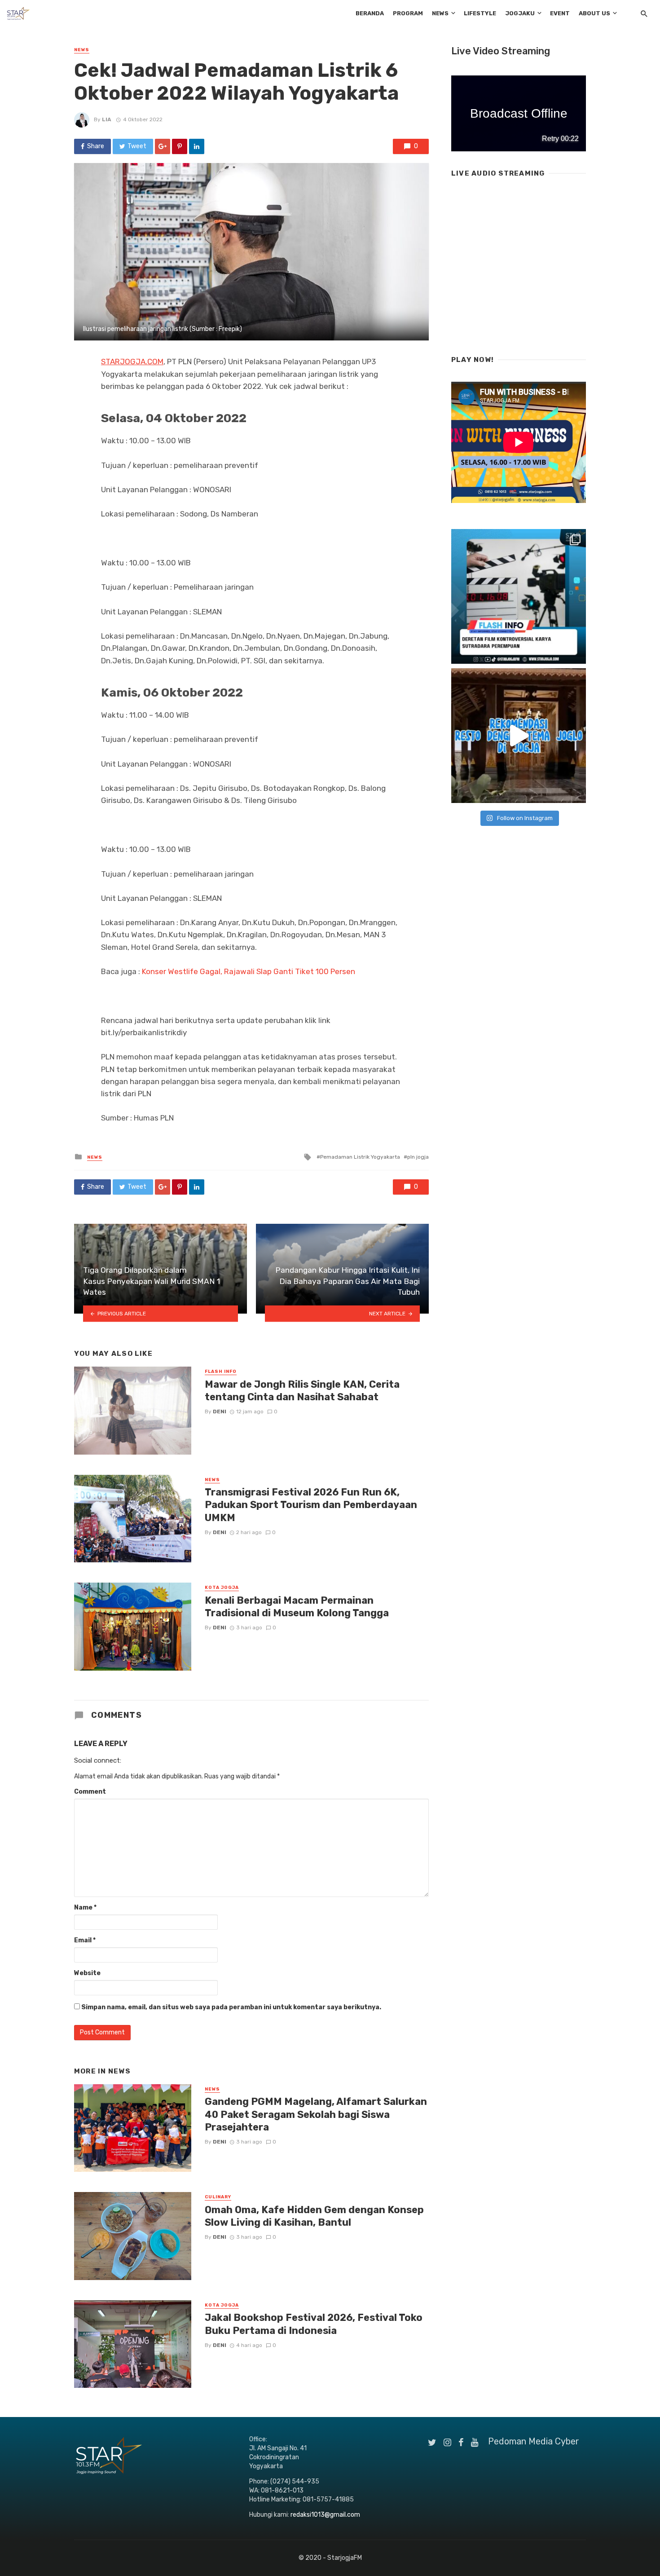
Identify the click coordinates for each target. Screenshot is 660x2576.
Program (408, 13)
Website (87, 1973)
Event (560, 13)
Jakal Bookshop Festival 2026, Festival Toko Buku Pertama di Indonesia (314, 2324)
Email (85, 1940)
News (440, 13)
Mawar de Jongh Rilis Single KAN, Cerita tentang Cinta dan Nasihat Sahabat (302, 1391)
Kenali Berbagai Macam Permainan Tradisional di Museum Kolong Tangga (297, 1607)
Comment (90, 1792)
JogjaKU (520, 13)
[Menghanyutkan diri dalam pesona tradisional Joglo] (519, 736)
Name (85, 1908)
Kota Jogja (222, 1588)
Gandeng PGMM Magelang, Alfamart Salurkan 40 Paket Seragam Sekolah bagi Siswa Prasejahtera (316, 2114)
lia (107, 119)
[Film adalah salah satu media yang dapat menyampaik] (519, 596)
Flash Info (221, 1372)
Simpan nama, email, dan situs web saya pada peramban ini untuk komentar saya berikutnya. (231, 2007)
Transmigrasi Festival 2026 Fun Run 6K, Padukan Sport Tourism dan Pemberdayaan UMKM (311, 1505)
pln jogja (418, 1157)
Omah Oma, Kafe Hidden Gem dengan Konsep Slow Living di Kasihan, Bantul (314, 2216)
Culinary (218, 2197)
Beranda (370, 13)
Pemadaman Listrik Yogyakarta (360, 1157)
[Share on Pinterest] (180, 146)
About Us (594, 13)
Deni (220, 1412)
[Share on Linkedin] (197, 146)
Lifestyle (480, 13)
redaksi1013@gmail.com (325, 2515)
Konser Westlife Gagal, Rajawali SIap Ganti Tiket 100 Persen (249, 971)
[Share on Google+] (163, 146)
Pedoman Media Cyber (534, 2441)
